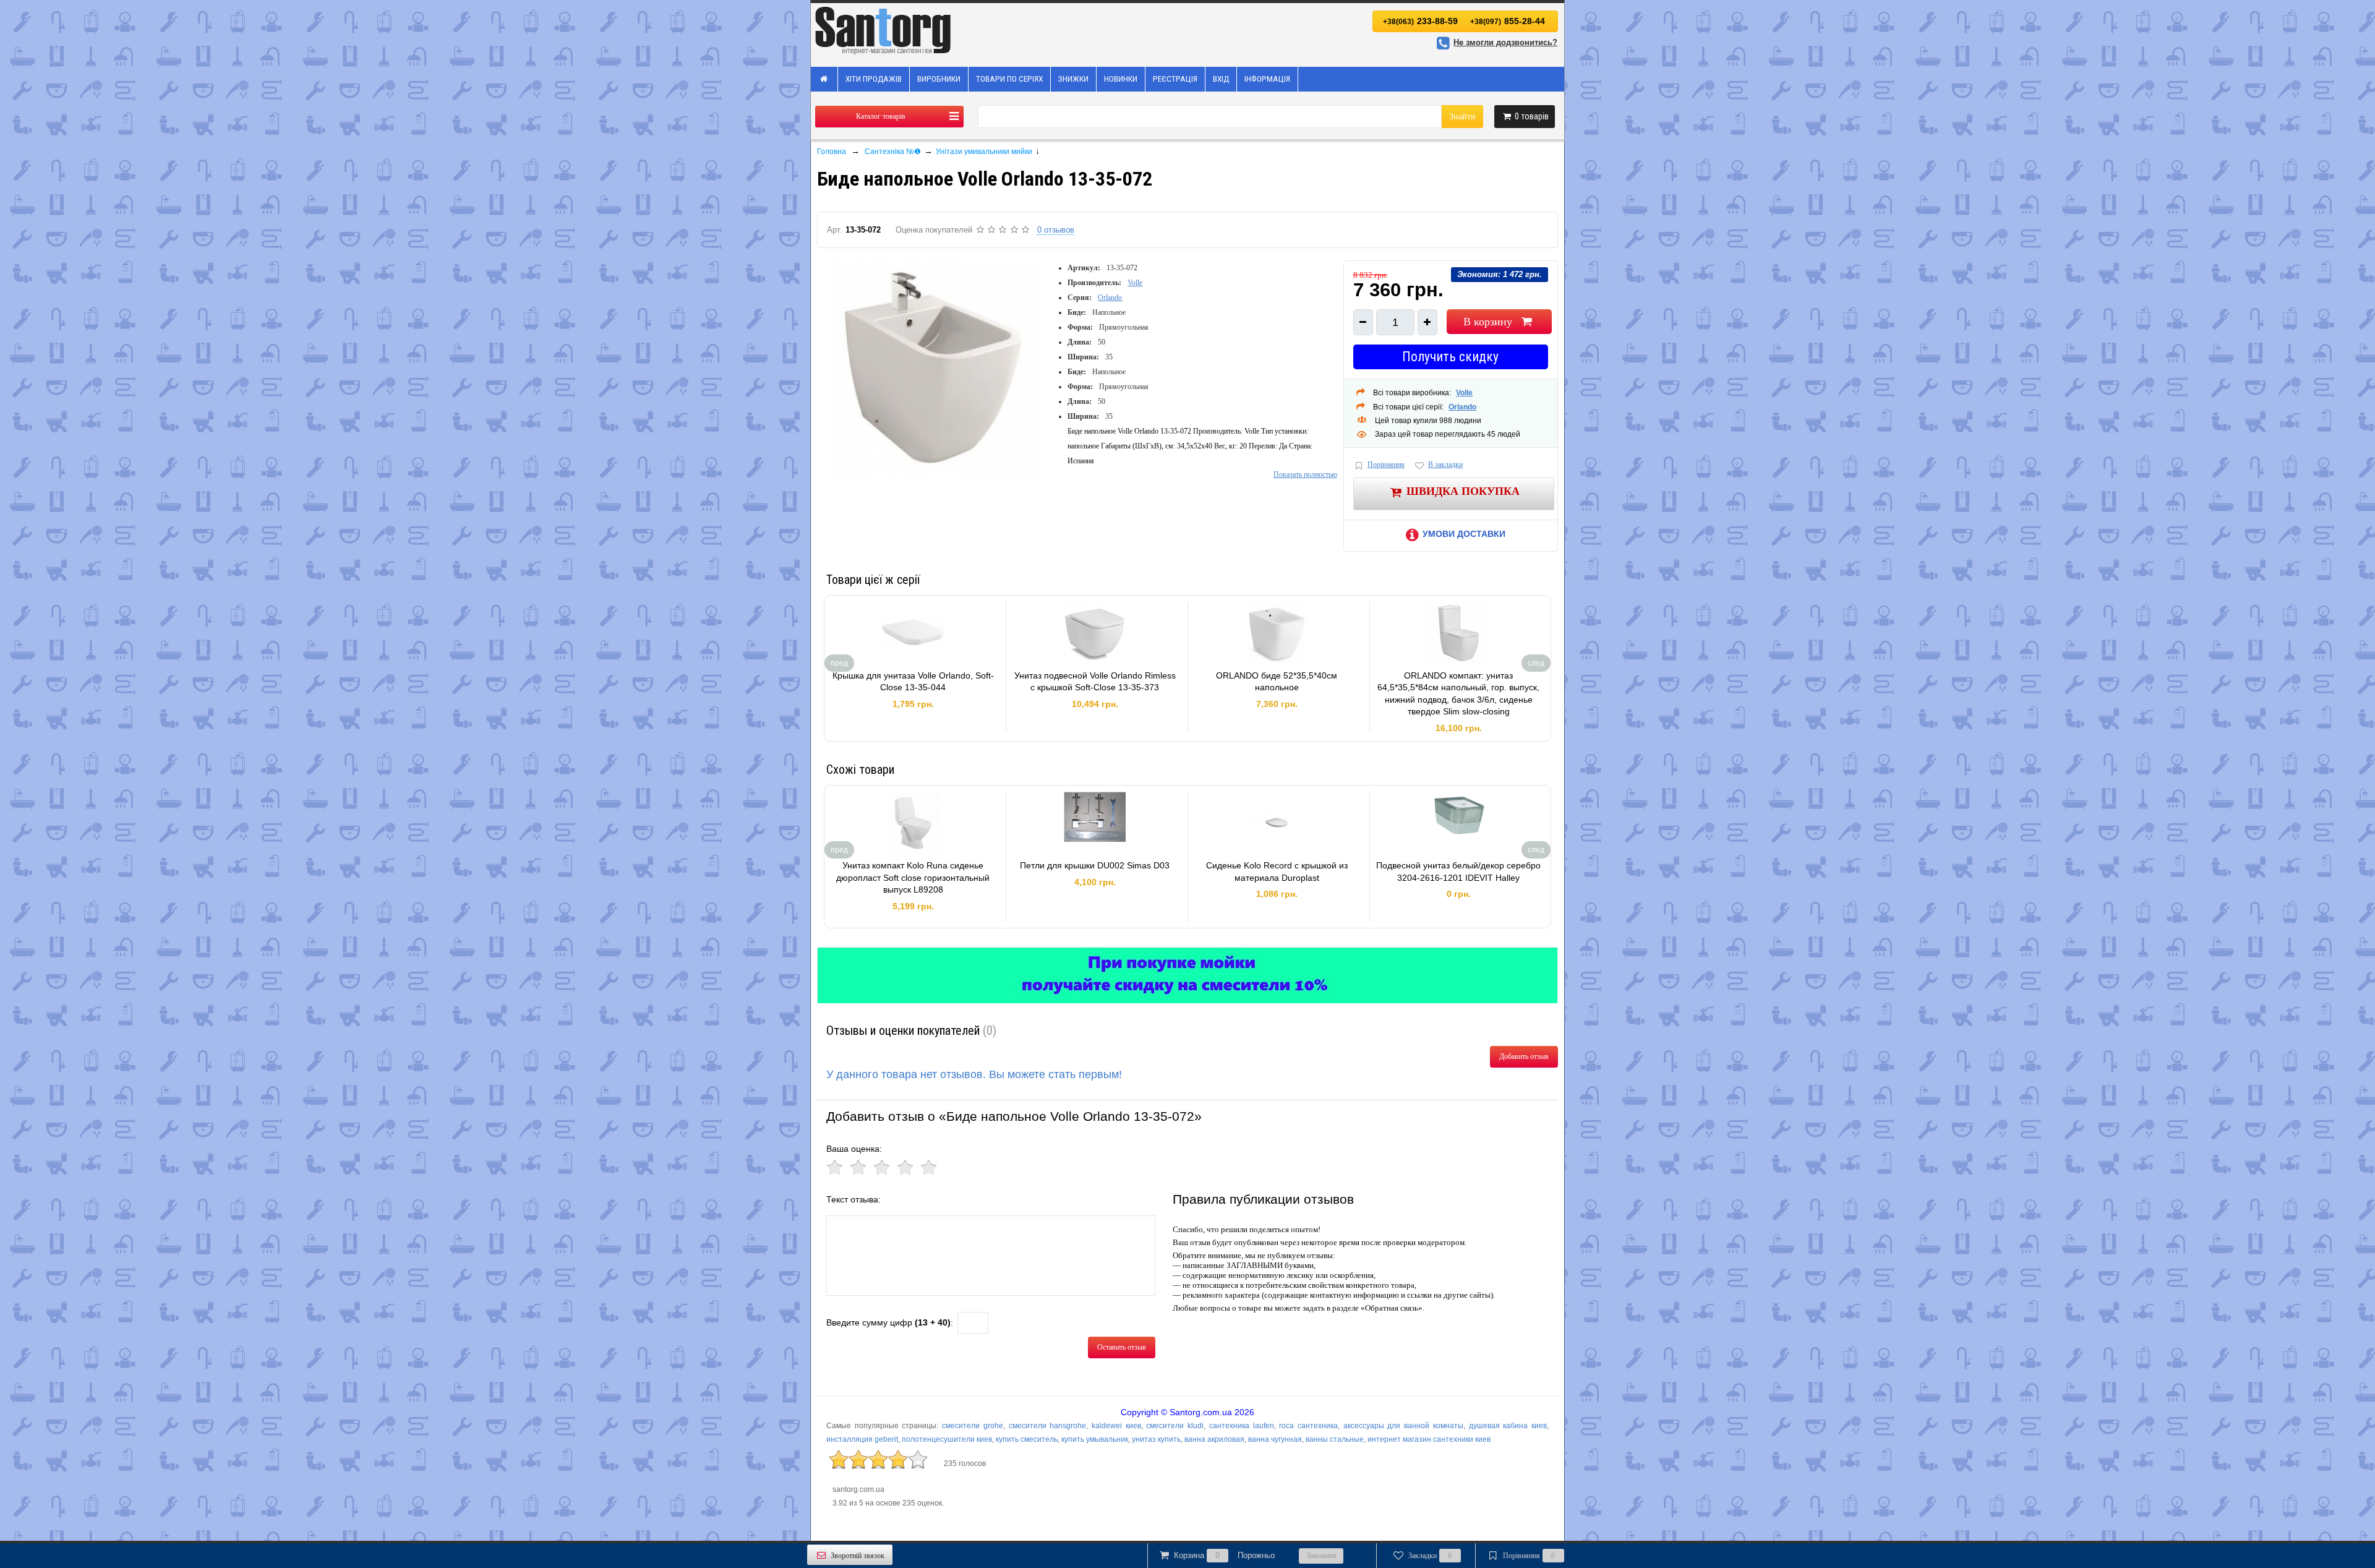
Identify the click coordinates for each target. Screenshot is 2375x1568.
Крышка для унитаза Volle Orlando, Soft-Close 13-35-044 (913, 682)
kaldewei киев (1116, 1426)
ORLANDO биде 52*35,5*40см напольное (1277, 682)
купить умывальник (1095, 1439)
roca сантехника (1308, 1426)
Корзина (1224, 1555)
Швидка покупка (1463, 491)
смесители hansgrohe (1048, 1426)
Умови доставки (1464, 534)
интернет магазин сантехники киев (1429, 1439)
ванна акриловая (1214, 1439)
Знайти (1462, 117)
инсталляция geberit (862, 1439)
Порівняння (1386, 465)
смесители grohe (973, 1426)
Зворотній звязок (858, 1556)
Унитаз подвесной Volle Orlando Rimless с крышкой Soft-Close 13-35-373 (1095, 682)
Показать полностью (1305, 474)
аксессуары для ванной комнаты (1403, 1426)
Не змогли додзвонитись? (1505, 42)
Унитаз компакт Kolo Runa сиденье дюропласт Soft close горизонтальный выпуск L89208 (913, 877)
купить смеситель (1027, 1439)
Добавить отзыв (1524, 1056)
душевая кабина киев (1508, 1426)
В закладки (1445, 465)
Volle (1135, 283)
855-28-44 (1508, 21)
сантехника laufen (1242, 1426)
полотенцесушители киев (947, 1439)
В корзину (1488, 322)
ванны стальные (1335, 1439)
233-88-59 (1420, 21)
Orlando (1110, 298)
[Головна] (824, 79)
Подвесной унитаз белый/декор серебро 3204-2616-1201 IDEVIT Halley (1458, 872)
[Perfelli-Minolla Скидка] (1187, 975)
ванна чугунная (1275, 1439)
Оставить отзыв (1122, 1347)
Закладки (1430, 1556)
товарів (1532, 116)
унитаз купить (1156, 1439)
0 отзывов (1056, 230)
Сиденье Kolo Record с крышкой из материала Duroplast (1277, 872)
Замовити (1321, 1556)
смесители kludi (1175, 1426)
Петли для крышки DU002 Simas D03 (1095, 865)
